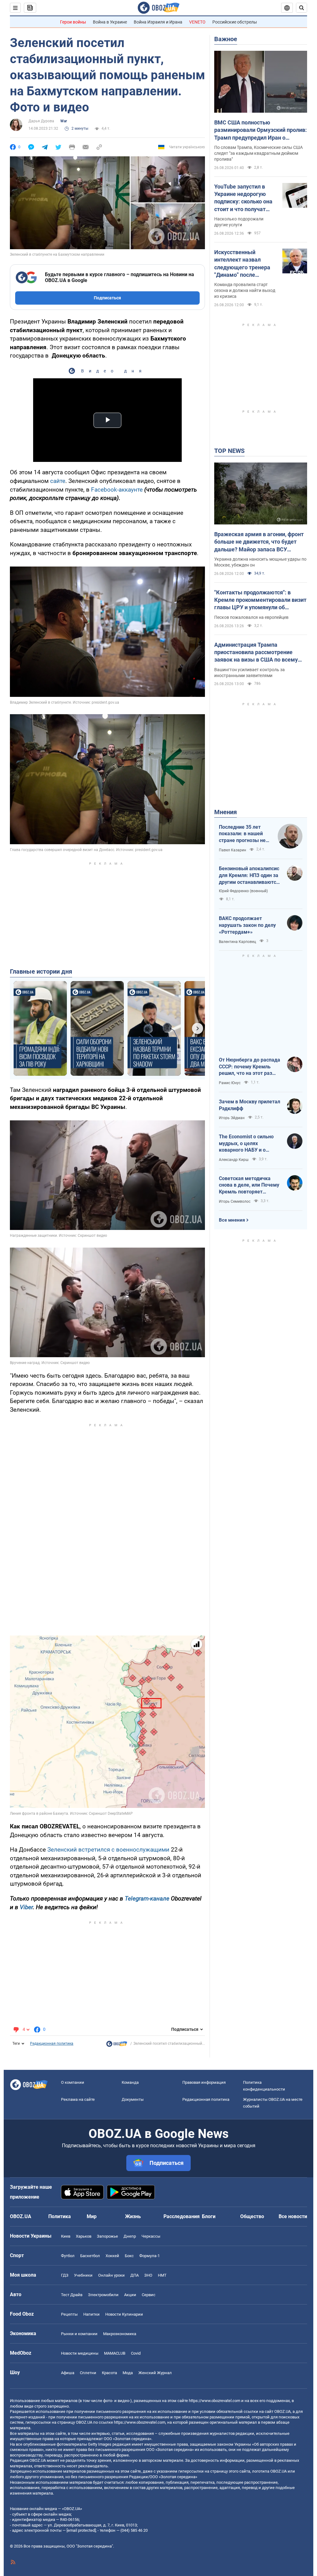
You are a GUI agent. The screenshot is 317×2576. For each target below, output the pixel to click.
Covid (136, 2353)
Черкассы (151, 2236)
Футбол (68, 2256)
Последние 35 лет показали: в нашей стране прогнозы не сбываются (242, 834)
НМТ (162, 2275)
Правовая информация (204, 2082)
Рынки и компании (79, 2334)
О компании (73, 2082)
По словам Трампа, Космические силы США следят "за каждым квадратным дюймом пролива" (258, 153)
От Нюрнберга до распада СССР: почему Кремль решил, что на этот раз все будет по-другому (250, 1067)
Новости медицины (80, 2353)
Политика (60, 2216)
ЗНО (148, 2275)
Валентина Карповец (237, 942)
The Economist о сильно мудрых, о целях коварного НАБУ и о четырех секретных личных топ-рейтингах (246, 1144)
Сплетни (88, 2373)
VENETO (197, 22)
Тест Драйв (72, 2295)
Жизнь (133, 2216)
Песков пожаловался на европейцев (251, 617)
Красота (109, 2373)
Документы (133, 2099)
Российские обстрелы (235, 22)
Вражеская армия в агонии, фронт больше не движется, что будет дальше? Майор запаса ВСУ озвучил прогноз (259, 542)
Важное (226, 39)
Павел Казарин (232, 850)
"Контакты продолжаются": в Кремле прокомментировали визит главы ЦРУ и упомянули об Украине (260, 600)
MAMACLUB (115, 2353)
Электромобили (103, 2295)
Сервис (149, 2295)
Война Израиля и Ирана (158, 22)
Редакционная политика (52, 2044)
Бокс (129, 2256)
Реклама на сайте (78, 2099)
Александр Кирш (234, 1160)
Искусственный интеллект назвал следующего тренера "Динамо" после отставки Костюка (242, 264)
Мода (128, 2373)
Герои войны (73, 22)
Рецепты (69, 2314)
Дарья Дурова (41, 121)
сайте (58, 481)
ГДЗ (65, 2275)
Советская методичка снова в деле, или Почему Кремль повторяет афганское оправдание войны (249, 1185)
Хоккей (112, 2256)
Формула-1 (150, 2256)
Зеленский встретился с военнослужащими (108, 1850)
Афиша (68, 2373)
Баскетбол (90, 2256)
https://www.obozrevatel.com (215, 2401)
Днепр (130, 2236)
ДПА (135, 2275)
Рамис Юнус (230, 1083)
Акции (130, 2295)
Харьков (84, 2236)
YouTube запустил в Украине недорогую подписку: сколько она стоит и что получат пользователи (243, 198)
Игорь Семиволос (235, 1201)
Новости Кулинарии (124, 2314)
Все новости (293, 2216)
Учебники (83, 2275)
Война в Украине (110, 22)
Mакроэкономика (120, 2334)
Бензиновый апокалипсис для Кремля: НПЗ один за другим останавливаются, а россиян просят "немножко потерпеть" (250, 875)
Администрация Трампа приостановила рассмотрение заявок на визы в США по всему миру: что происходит (256, 653)
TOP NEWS (229, 451)
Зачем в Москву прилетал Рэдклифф (250, 1105)
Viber (26, 1907)
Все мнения (232, 1220)
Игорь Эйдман (232, 1118)
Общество (252, 2216)
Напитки (91, 2314)
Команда (130, 2082)
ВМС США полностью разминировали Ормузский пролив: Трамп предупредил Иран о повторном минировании (261, 130)
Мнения (226, 812)
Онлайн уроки (111, 2275)
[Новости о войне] (117, 2045)
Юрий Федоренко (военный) (243, 891)
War (64, 121)
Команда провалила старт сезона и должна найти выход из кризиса (245, 290)
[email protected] (81, 2530)
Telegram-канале (147, 1898)
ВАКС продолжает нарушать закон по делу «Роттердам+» (247, 925)
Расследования (182, 2216)
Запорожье (107, 2236)
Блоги (209, 2216)
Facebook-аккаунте (117, 490)
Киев (66, 2236)
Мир (92, 2216)
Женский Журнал (155, 2373)
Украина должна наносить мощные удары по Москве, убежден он (260, 562)
